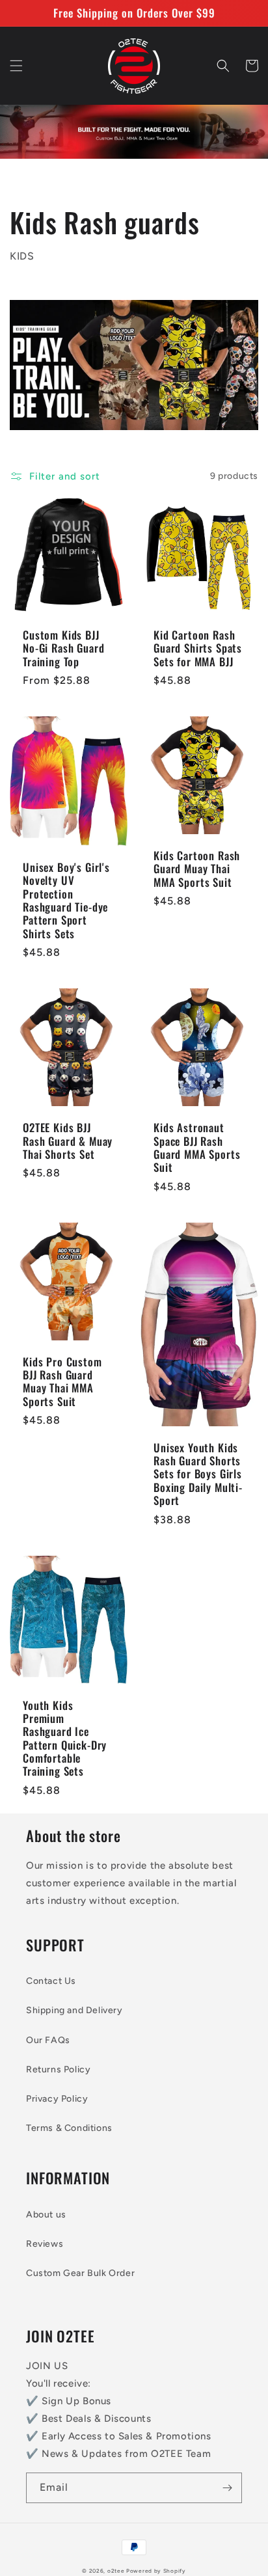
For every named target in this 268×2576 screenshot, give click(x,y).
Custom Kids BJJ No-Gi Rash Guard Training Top (63, 648)
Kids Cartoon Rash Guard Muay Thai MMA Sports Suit (197, 869)
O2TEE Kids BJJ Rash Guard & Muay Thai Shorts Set (68, 1141)
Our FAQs (48, 2040)
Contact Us (51, 1981)
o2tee (116, 2571)
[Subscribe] (227, 2488)
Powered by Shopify (156, 2571)
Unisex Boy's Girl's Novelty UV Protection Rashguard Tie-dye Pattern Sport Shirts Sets (66, 901)
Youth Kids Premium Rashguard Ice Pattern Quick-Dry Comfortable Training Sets (65, 1739)
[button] (16, 66)
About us (46, 2215)
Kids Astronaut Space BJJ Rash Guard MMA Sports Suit (197, 1148)
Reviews (45, 2244)
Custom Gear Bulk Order (80, 2273)
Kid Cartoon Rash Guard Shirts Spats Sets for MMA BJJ (198, 648)
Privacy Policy (57, 2099)
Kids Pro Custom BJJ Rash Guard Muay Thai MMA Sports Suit (62, 1382)
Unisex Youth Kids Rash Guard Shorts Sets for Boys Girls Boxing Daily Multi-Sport (198, 1474)
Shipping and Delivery (74, 2010)
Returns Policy (58, 2069)
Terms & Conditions (69, 2128)
